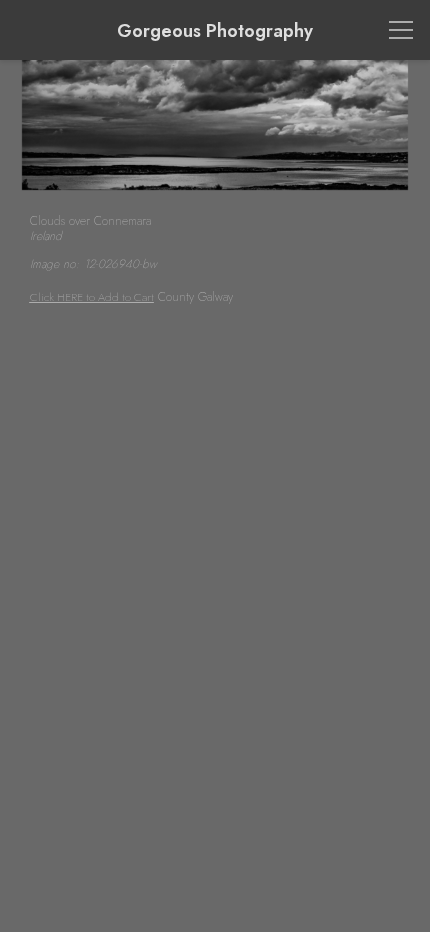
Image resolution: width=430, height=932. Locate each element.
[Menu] (401, 30)
